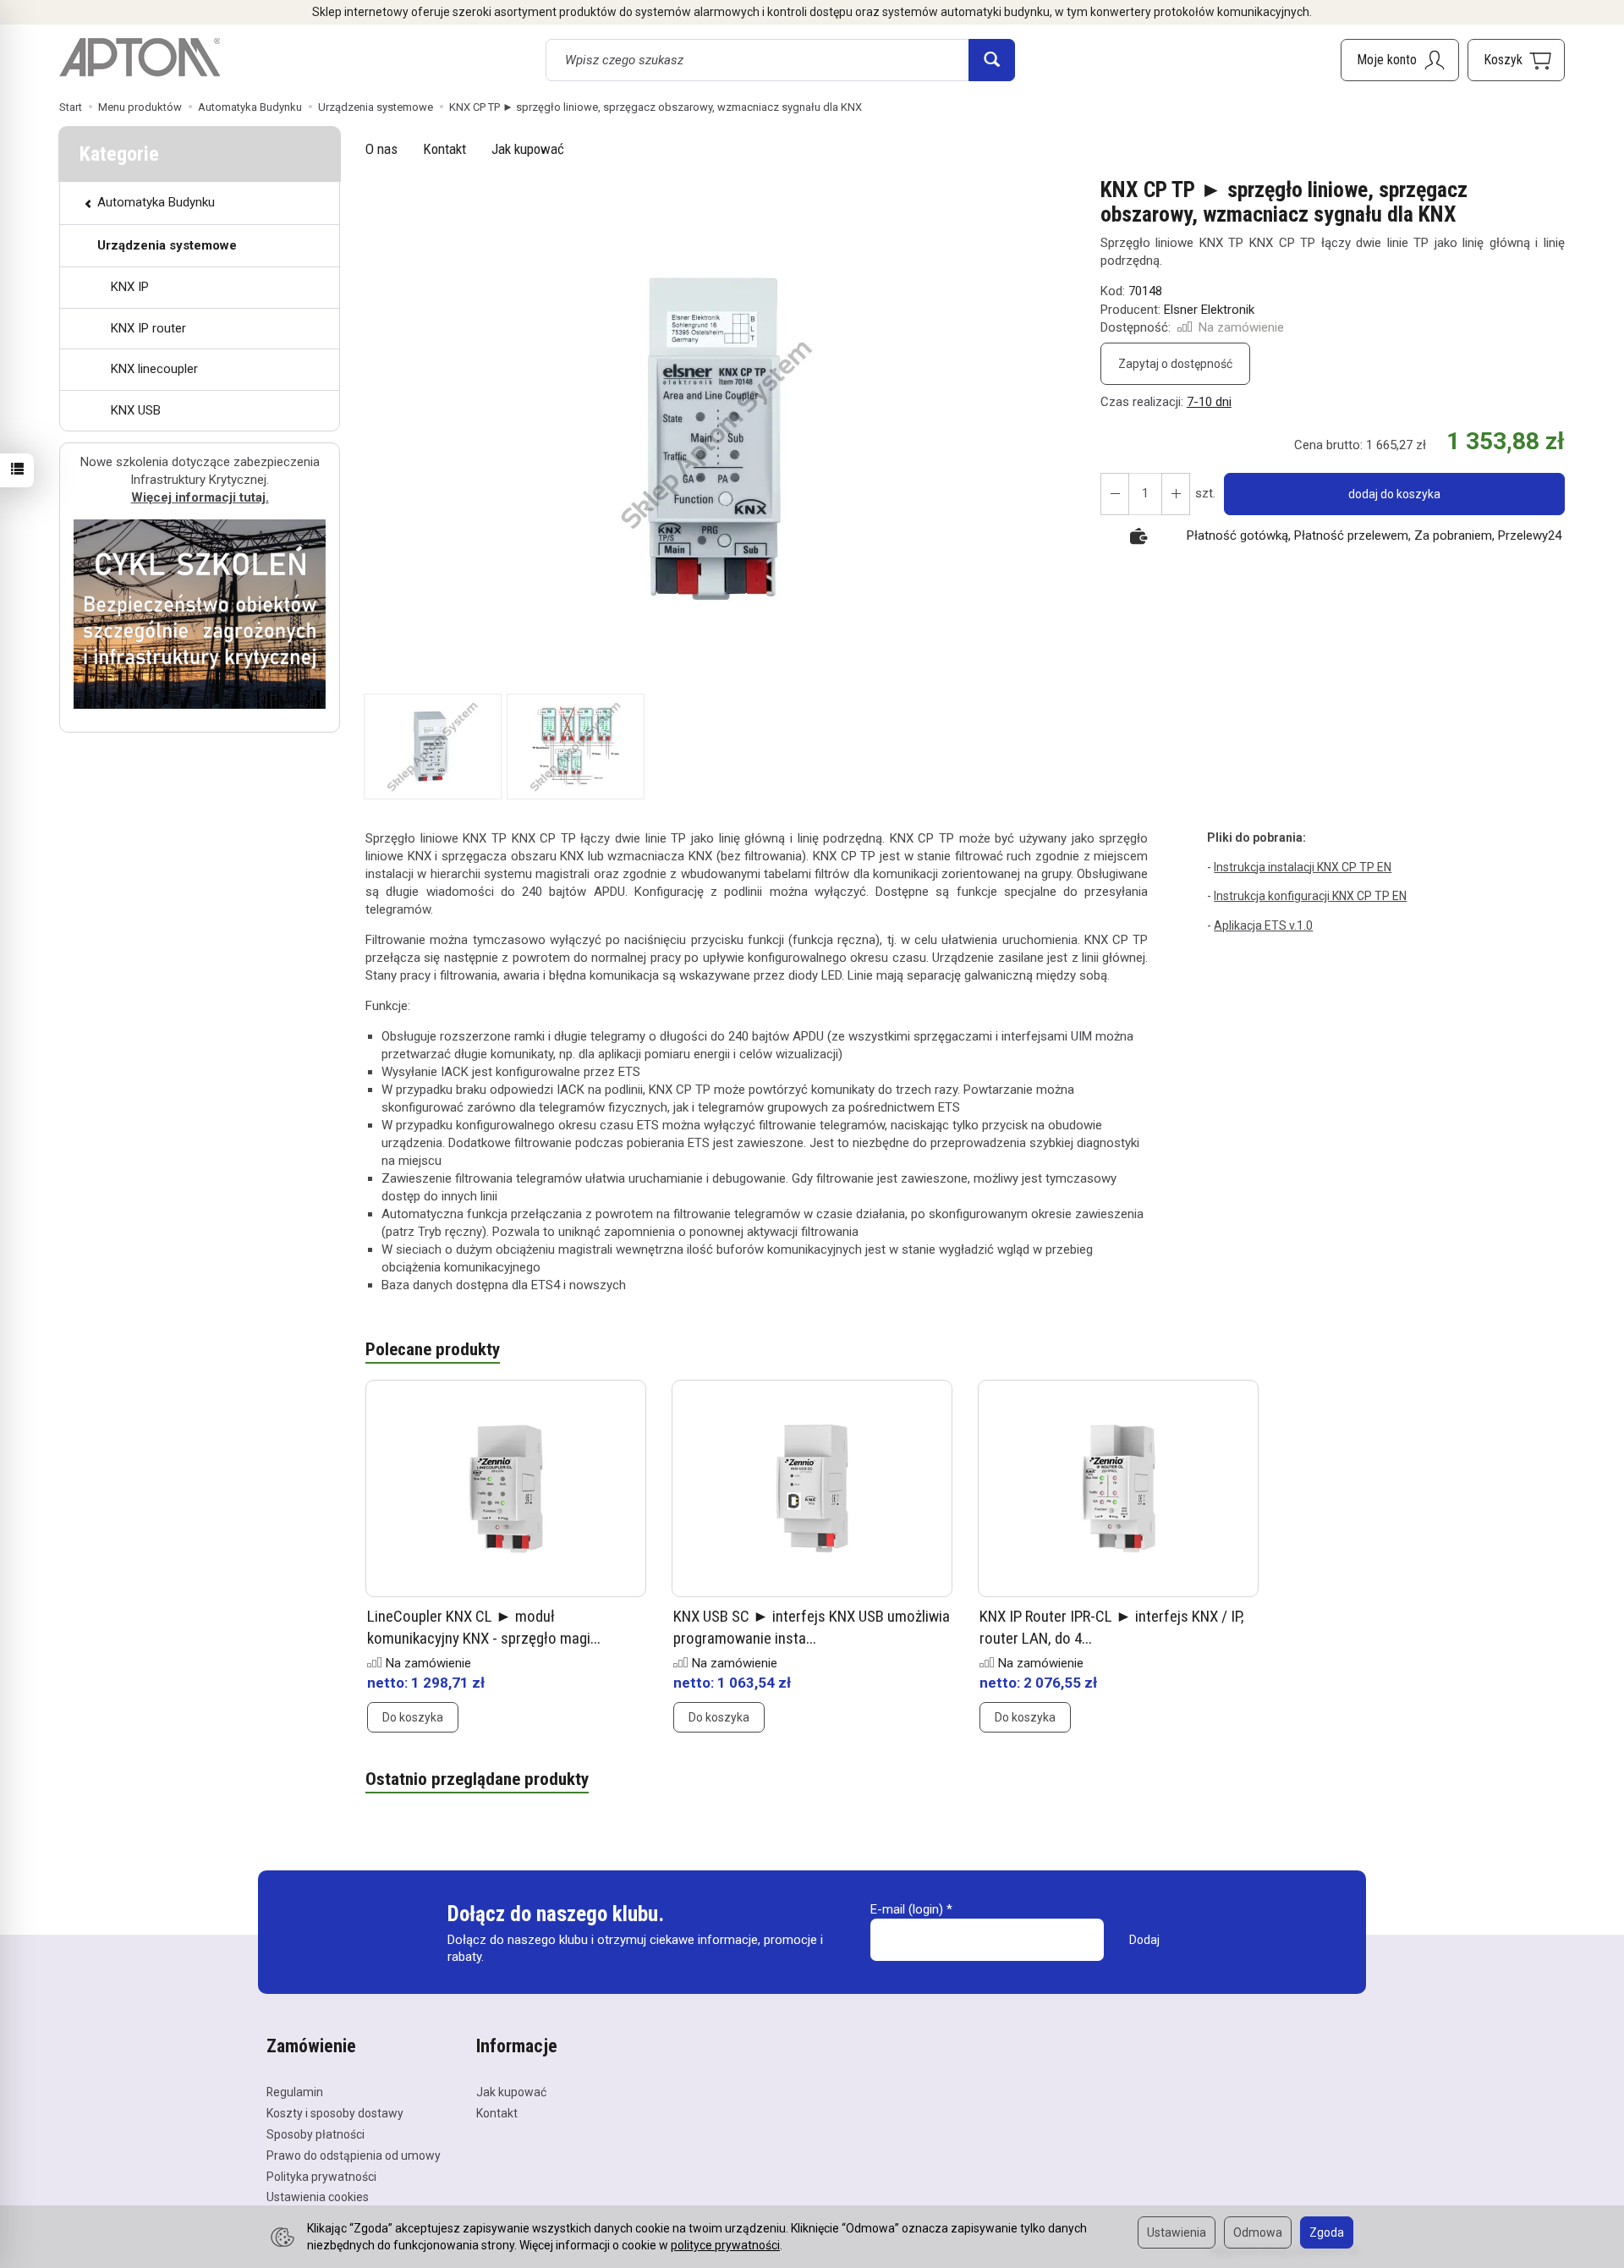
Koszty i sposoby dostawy (335, 2113)
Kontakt (444, 149)
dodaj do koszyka (1394, 494)
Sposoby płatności (315, 2134)
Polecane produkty (433, 1349)
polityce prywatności (725, 2245)
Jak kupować (528, 149)
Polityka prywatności (321, 2177)
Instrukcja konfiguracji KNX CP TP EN (1310, 896)
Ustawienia (1177, 2232)
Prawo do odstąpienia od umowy (354, 2155)
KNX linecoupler (154, 369)
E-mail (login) (907, 1909)
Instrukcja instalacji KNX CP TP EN (1303, 867)
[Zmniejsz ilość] (1176, 494)
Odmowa (1258, 2232)
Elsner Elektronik (1209, 310)
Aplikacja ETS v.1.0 (1263, 925)
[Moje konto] (1400, 60)
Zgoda (1327, 2232)
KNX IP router (148, 328)
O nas (381, 149)
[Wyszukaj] (992, 60)
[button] (718, 436)
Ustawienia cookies (318, 2197)
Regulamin (295, 2092)
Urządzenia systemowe (167, 245)
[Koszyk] (1516, 60)
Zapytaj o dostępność (1175, 364)
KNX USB (136, 410)
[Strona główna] (140, 58)
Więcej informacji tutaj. (200, 497)
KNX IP (130, 287)
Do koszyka (413, 1717)
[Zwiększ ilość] (1115, 494)
